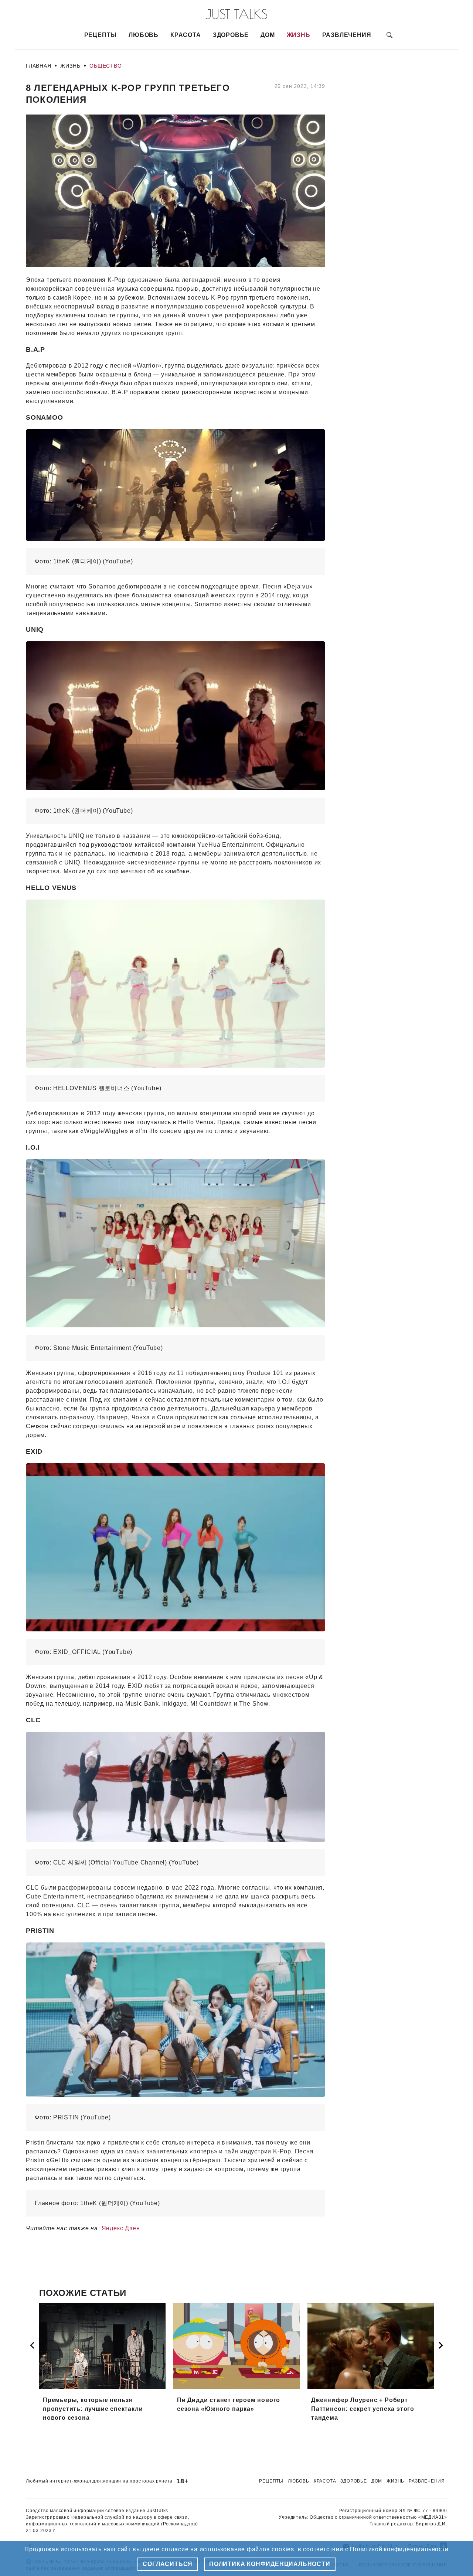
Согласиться (168, 2564)
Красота (186, 35)
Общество (106, 66)
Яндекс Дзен (121, 2228)
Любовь (144, 35)
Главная (39, 66)
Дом (268, 35)
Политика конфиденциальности (270, 2564)
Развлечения (347, 35)
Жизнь (299, 35)
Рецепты (101, 35)
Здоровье (231, 35)
